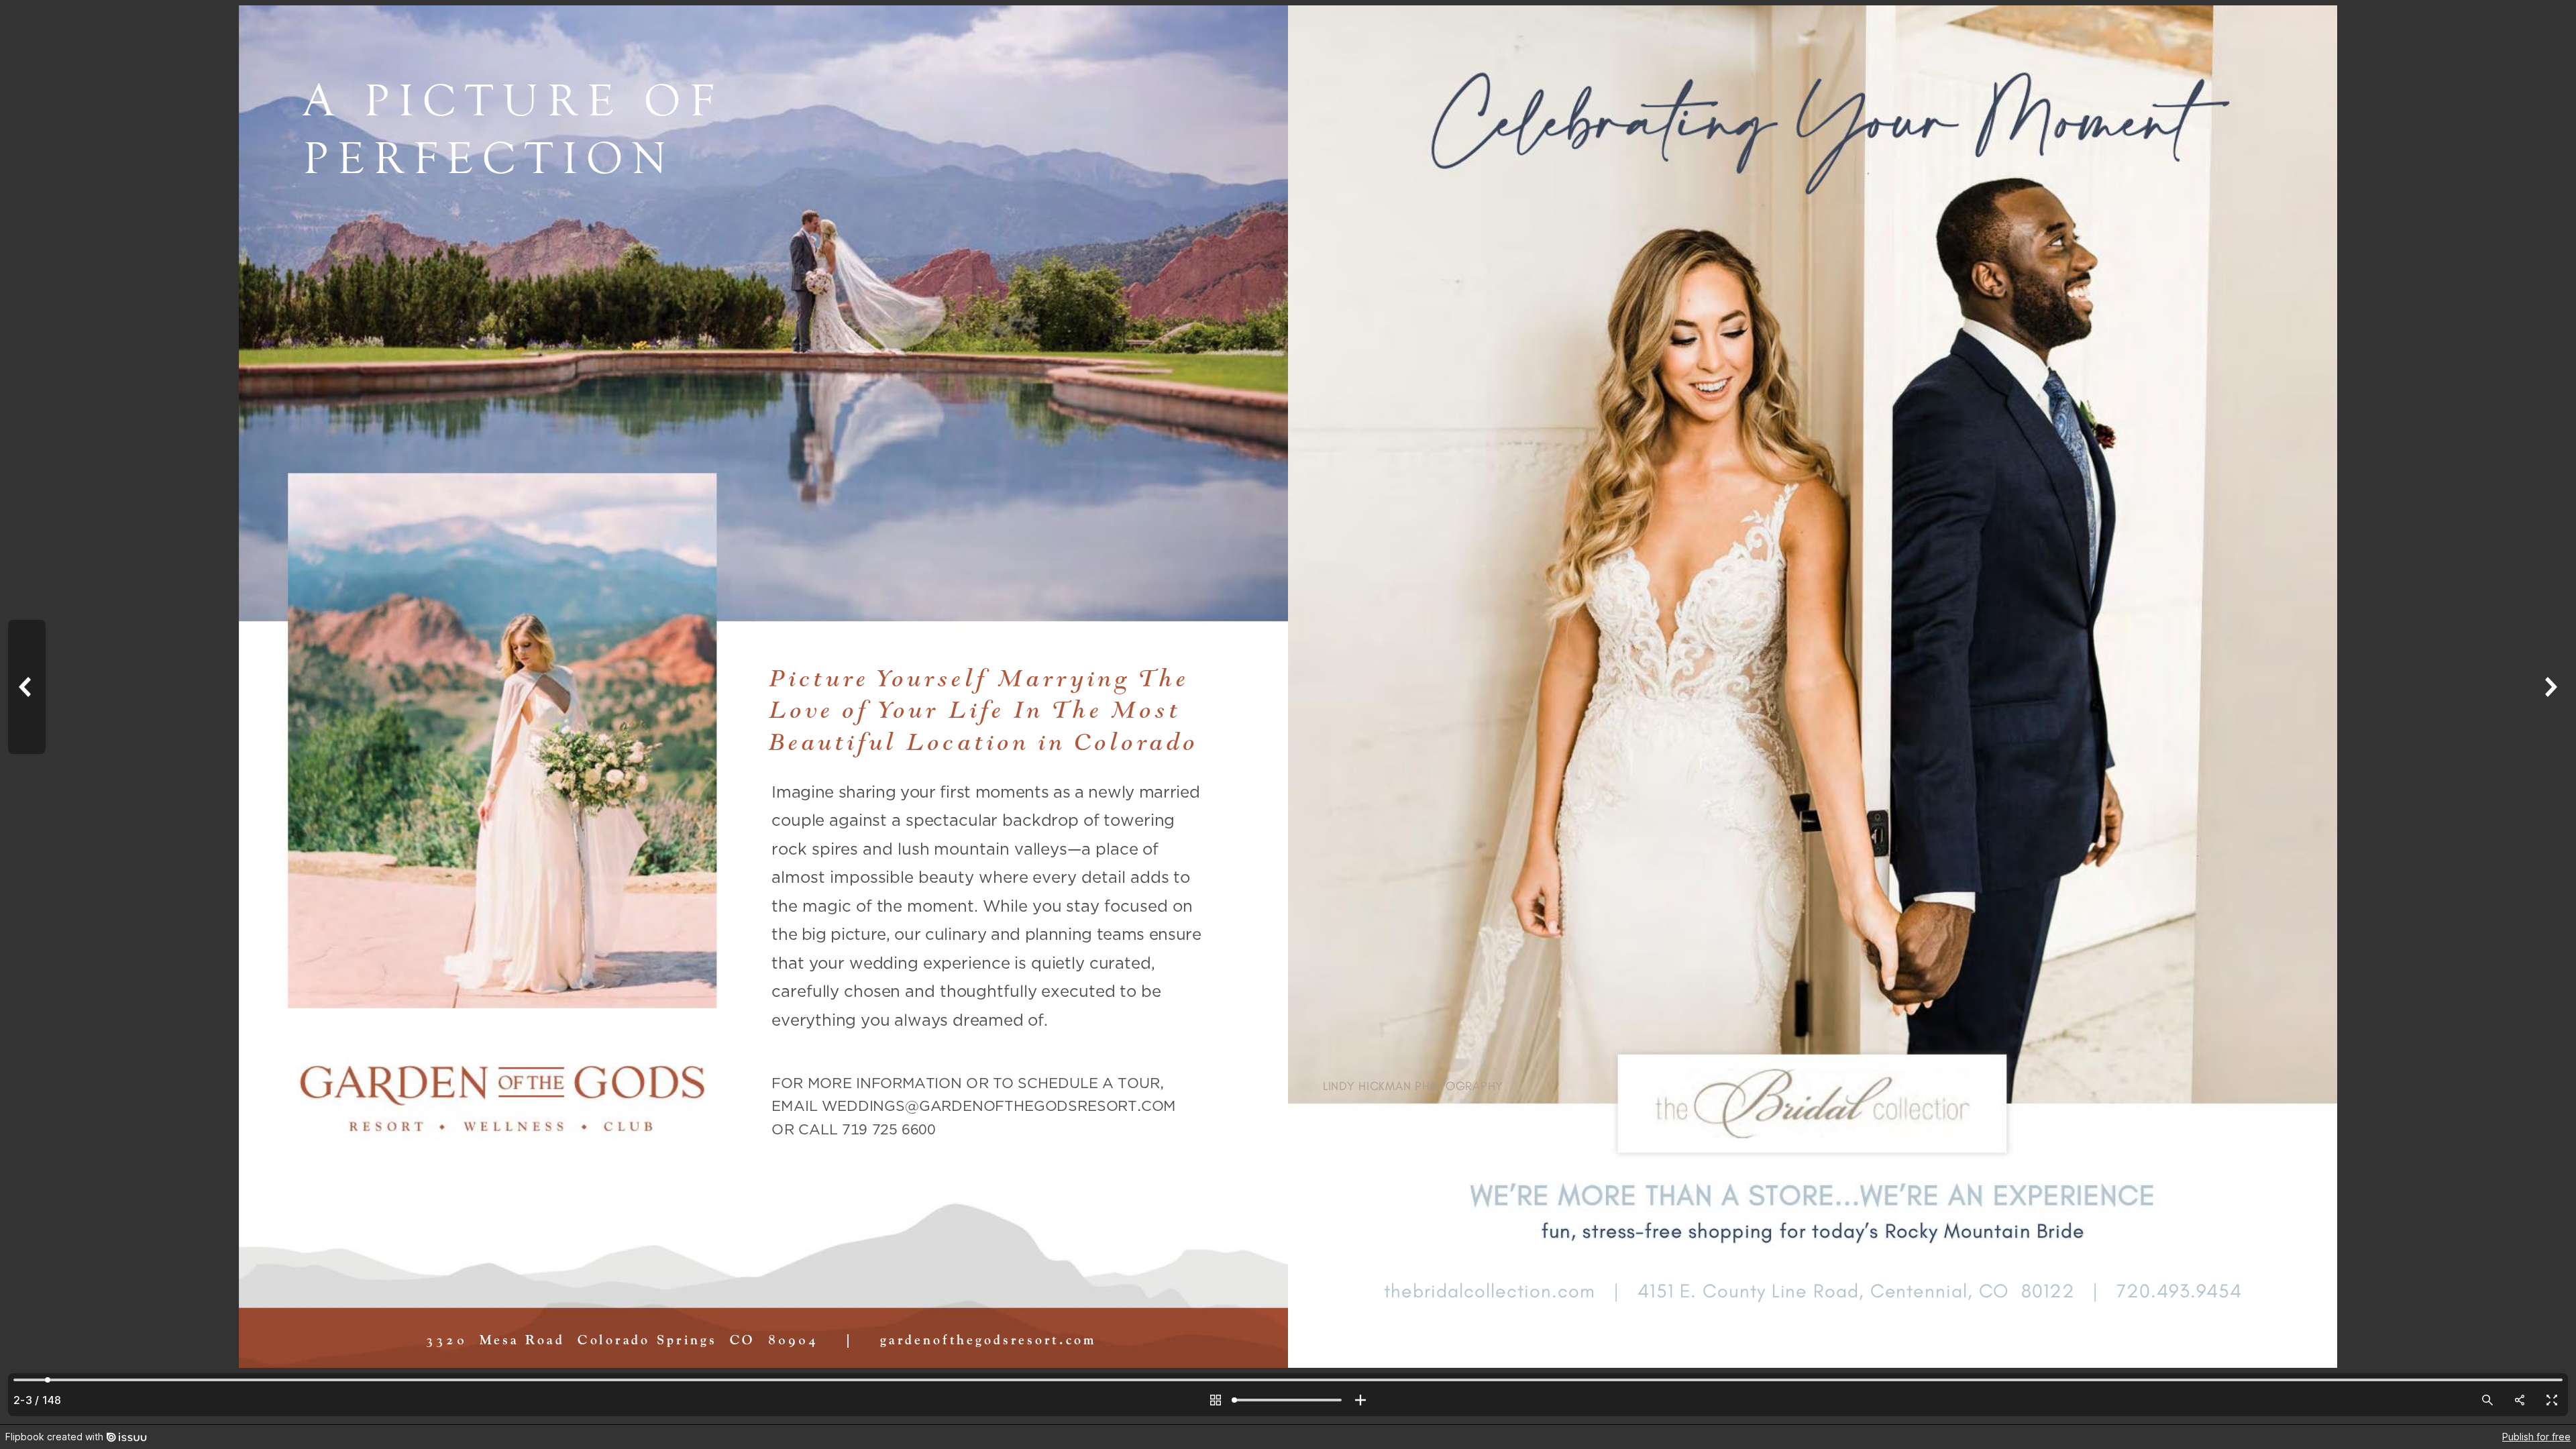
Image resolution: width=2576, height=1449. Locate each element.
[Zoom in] (1360, 1400)
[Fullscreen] (2552, 1400)
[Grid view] (1216, 1400)
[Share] (2520, 1400)
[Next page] (2549, 712)
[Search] (2487, 1400)
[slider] (1288, 1400)
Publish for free (2536, 1437)
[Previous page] (27, 712)
